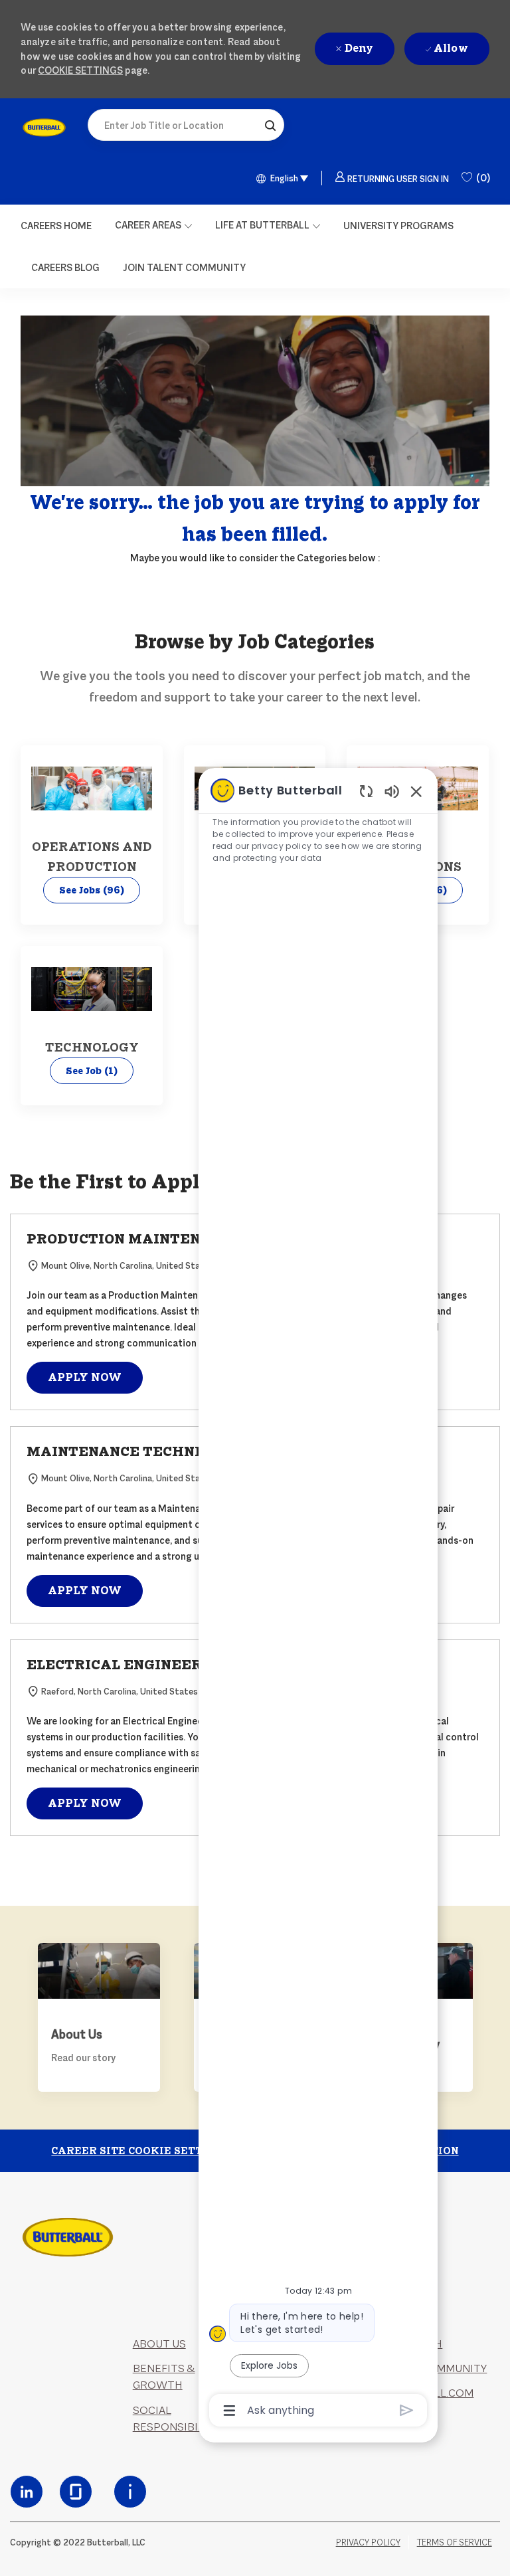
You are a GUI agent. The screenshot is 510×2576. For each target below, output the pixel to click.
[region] (318, 1599)
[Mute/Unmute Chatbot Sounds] (392, 791)
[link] (44, 128)
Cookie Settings (80, 70)
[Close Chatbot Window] (416, 791)
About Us (159, 2344)
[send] (407, 2410)
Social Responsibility (177, 2419)
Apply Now (85, 1377)
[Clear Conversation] (366, 791)
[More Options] (229, 2411)
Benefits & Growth (164, 2377)
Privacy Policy (368, 2542)
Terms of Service (455, 2542)
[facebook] (27, 2492)
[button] (270, 125)
